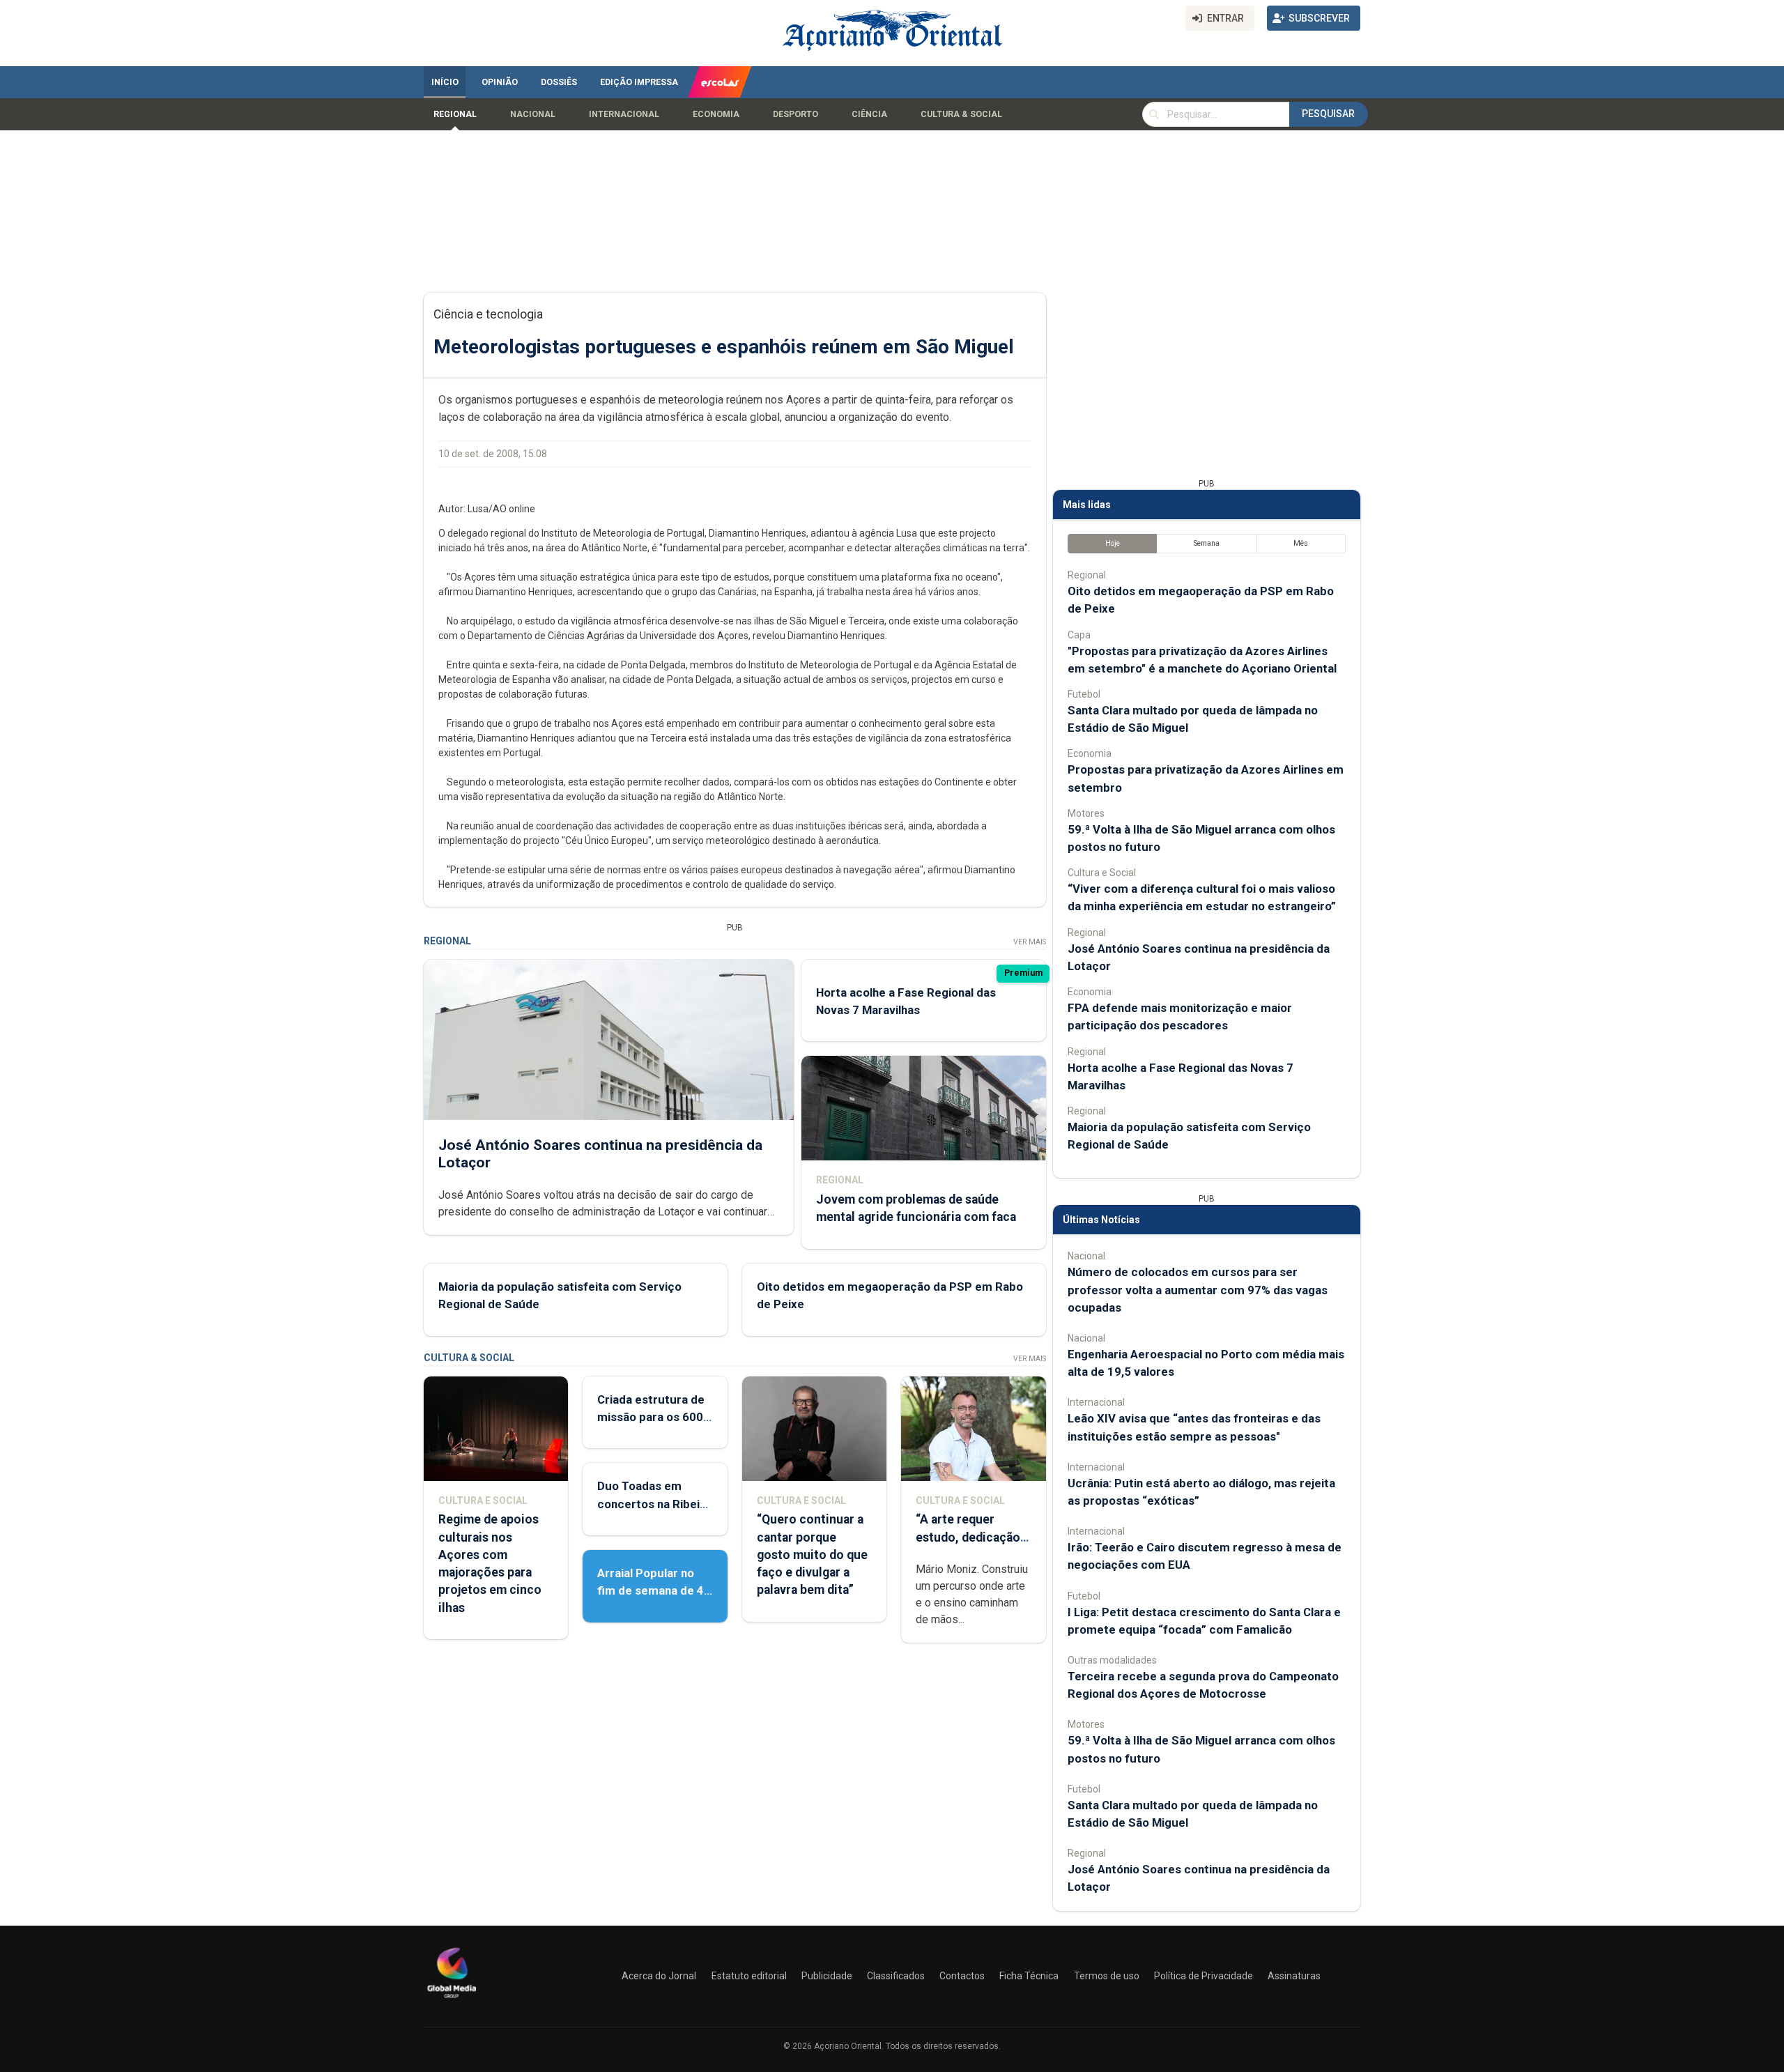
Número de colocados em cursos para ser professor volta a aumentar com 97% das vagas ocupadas (1198, 1289)
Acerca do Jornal (659, 1976)
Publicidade (827, 1976)
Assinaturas (1294, 1976)
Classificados (896, 1976)
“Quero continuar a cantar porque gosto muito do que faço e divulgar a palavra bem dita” (812, 1555)
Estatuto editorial (749, 1976)
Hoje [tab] (1113, 543)
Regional (455, 114)
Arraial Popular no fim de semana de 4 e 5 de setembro (651, 1590)
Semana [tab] (1207, 543)
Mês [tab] (1301, 543)
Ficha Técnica (1029, 1976)
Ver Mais (1030, 942)
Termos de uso (1107, 1976)
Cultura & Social (961, 114)
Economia (716, 114)
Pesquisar (1328, 114)
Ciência (869, 114)
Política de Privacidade (1204, 1976)
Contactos (962, 1976)
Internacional (624, 114)
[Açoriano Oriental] (452, 2000)
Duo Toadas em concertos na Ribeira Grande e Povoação (654, 1503)
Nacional (533, 114)
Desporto (795, 114)
